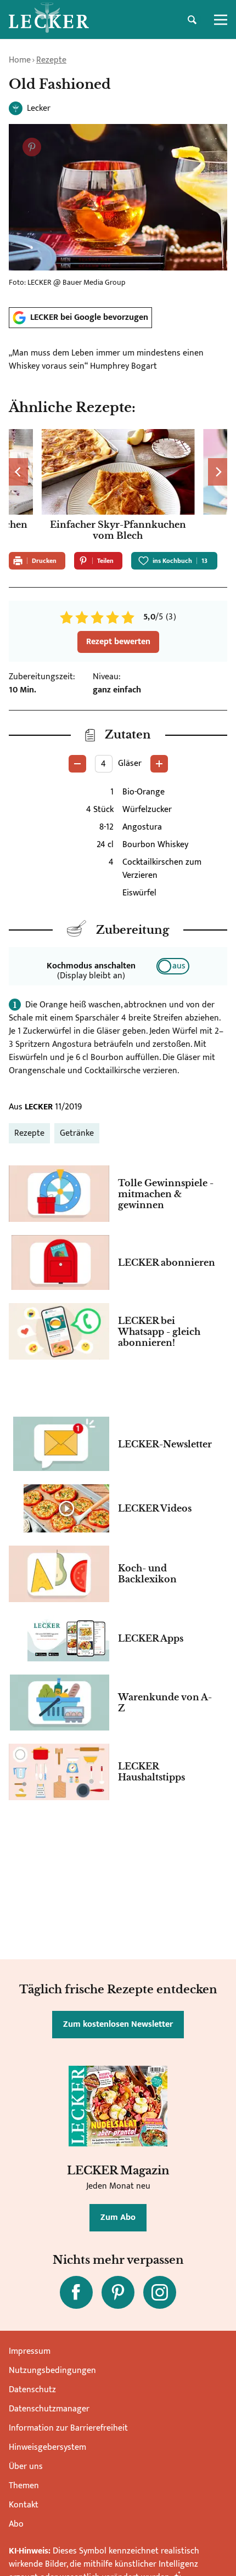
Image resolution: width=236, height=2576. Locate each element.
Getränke (77, 1133)
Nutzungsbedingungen (52, 2371)
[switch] (173, 966)
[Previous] (18, 472)
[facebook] (76, 2292)
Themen (24, 2486)
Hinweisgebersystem (47, 2447)
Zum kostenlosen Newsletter (118, 2024)
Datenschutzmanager (49, 2409)
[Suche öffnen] (192, 20)
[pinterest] (118, 2292)
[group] (118, 486)
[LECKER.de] (49, 20)
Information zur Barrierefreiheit (68, 2428)
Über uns (26, 2467)
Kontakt (24, 2505)
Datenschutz (32, 2390)
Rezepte (51, 60)
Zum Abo (118, 2217)
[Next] (218, 472)
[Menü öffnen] (221, 20)
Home (20, 60)
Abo (16, 2524)
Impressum (30, 2351)
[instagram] (160, 2292)
